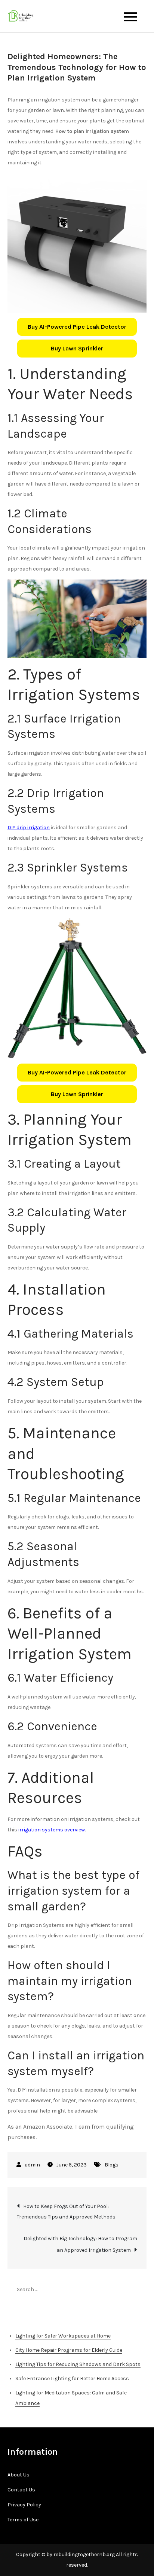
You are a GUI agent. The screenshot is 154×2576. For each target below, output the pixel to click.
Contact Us (21, 2490)
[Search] (137, 2289)
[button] (77, 327)
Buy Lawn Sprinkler (77, 348)
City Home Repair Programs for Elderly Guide (69, 2350)
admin (32, 2165)
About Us (19, 2475)
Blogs (112, 2165)
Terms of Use (23, 2520)
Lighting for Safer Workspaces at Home (63, 2336)
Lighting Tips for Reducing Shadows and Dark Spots (78, 2364)
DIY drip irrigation (29, 828)
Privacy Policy (24, 2505)
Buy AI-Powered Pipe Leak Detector (77, 327)
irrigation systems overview (52, 1830)
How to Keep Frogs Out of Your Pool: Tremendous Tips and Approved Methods (66, 2212)
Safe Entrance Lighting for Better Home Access (72, 2379)
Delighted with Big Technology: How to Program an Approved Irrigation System (80, 2244)
